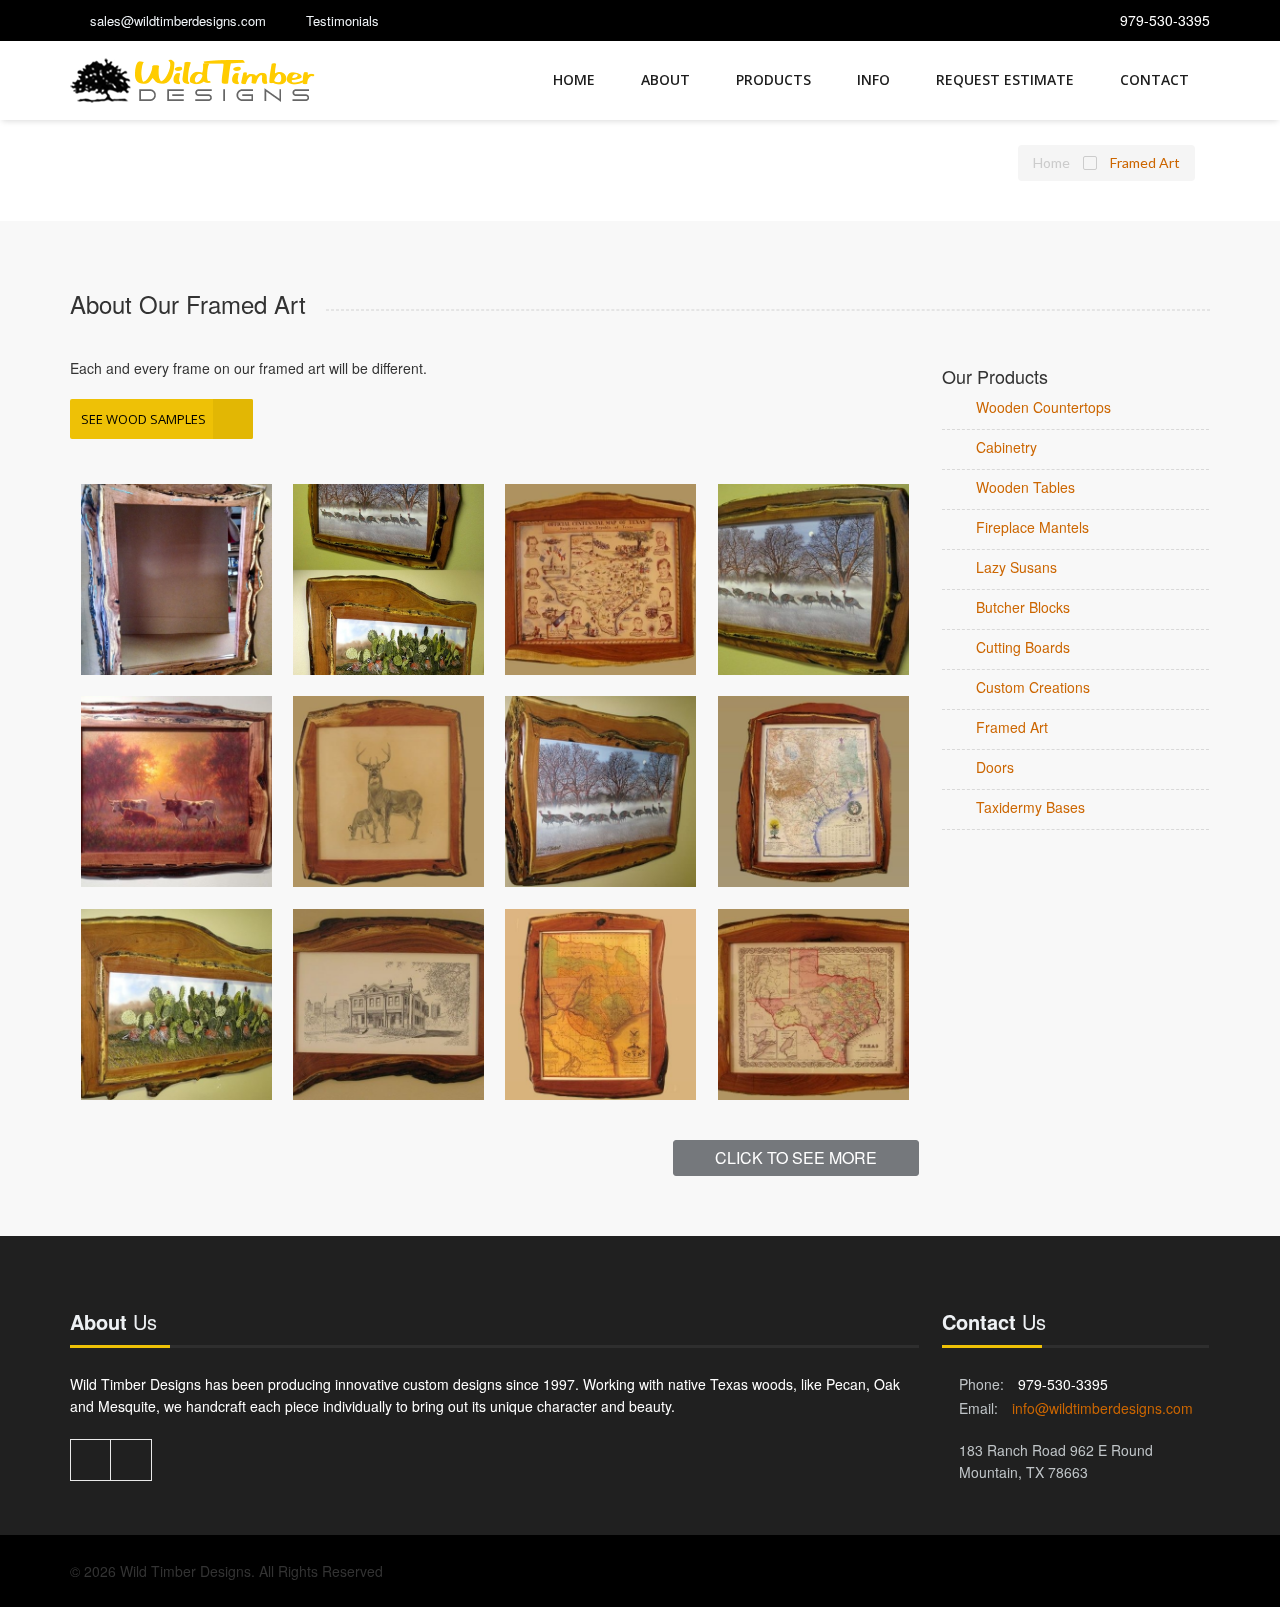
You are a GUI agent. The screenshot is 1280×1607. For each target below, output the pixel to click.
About (665, 79)
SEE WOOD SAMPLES (143, 419)
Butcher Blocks (1023, 607)
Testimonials (342, 20)
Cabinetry (1006, 447)
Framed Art (1012, 727)
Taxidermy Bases (1030, 807)
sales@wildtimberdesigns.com (178, 20)
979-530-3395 (1165, 20)
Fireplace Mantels (1032, 527)
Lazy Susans (1016, 567)
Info (873, 79)
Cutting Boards (1023, 647)
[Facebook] (90, 1460)
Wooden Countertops (1043, 407)
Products (773, 79)
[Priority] (193, 80)
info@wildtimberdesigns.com (1102, 1408)
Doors (995, 767)
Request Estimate (1005, 79)
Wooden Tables (1025, 487)
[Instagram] (131, 1460)
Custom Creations (1033, 687)
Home (574, 79)
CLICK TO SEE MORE (796, 1157)
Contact (1154, 79)
